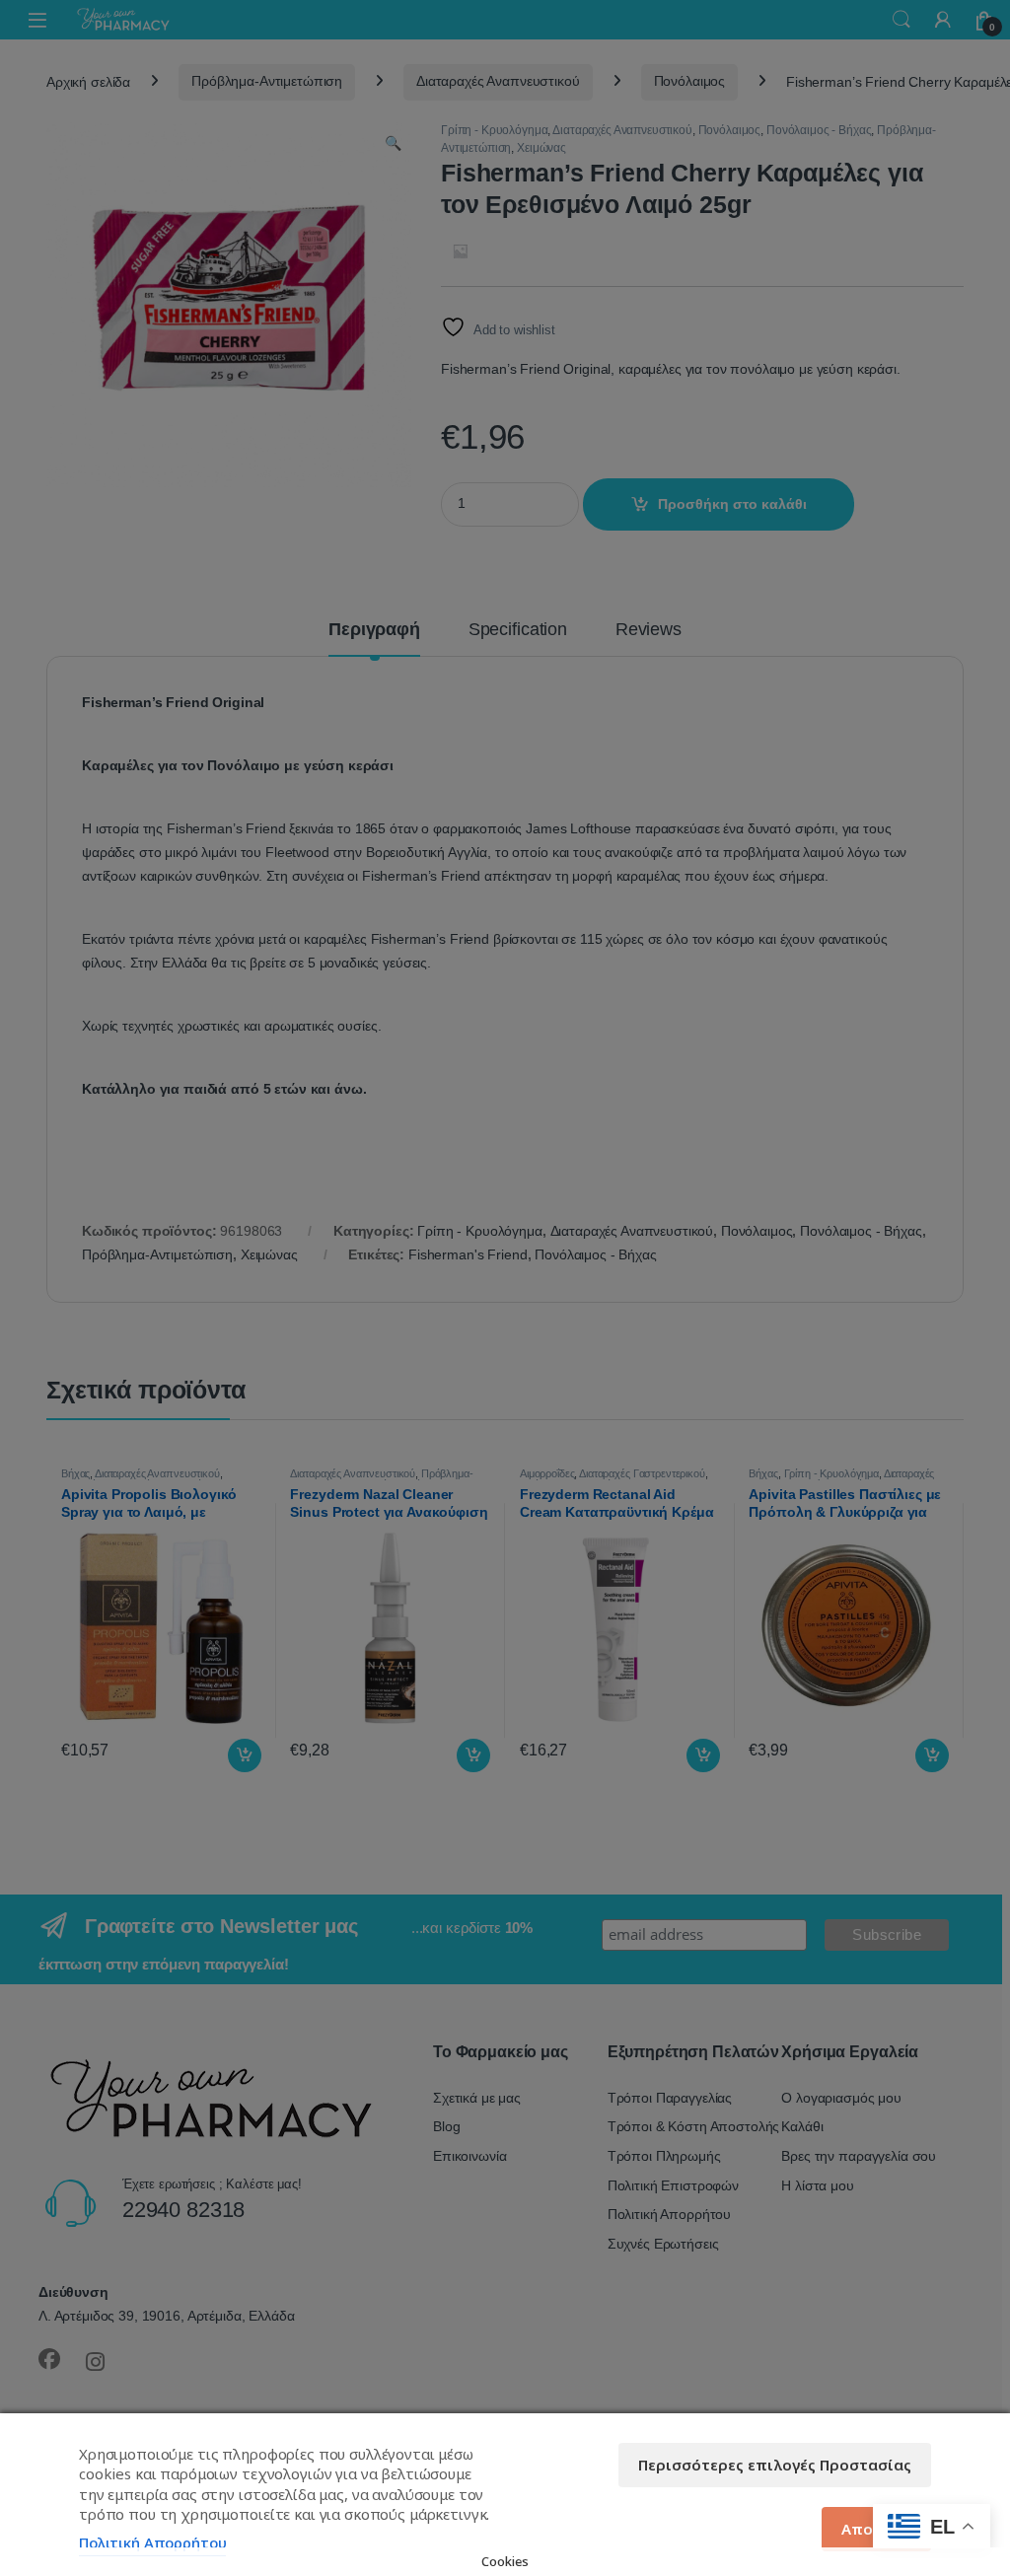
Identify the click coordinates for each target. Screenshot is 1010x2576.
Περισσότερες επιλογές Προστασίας (775, 2465)
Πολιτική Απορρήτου (152, 2542)
